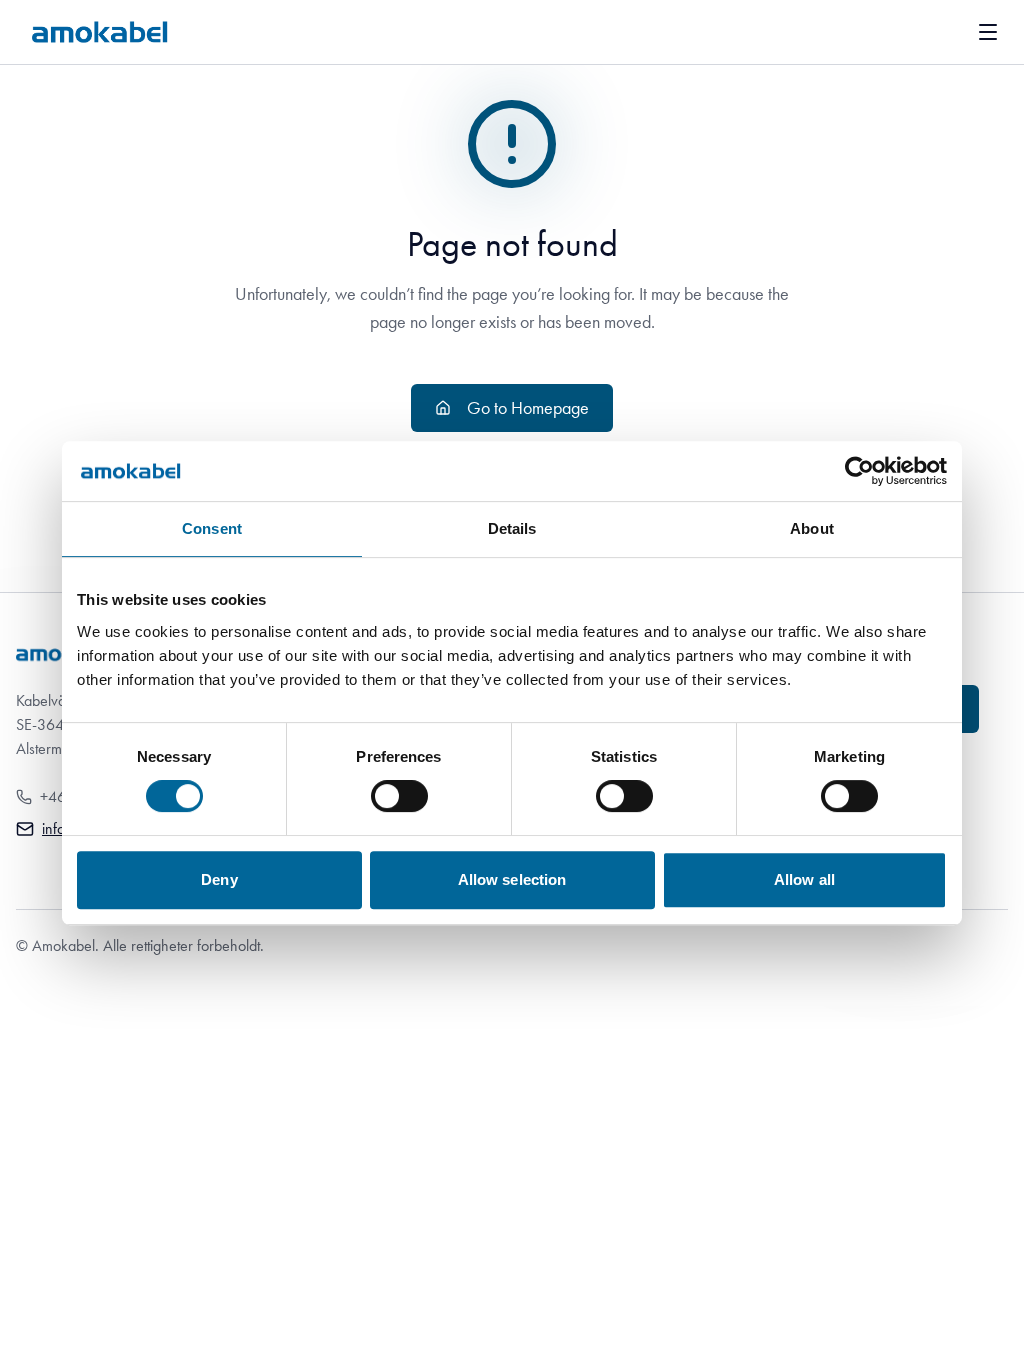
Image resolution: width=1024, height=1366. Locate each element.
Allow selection (512, 879)
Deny (219, 879)
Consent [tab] (212, 528)
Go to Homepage (528, 408)
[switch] (399, 796)
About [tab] (812, 528)
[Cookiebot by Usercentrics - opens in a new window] (859, 471)
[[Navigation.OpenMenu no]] (988, 32)
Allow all (804, 879)
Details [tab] (512, 528)
